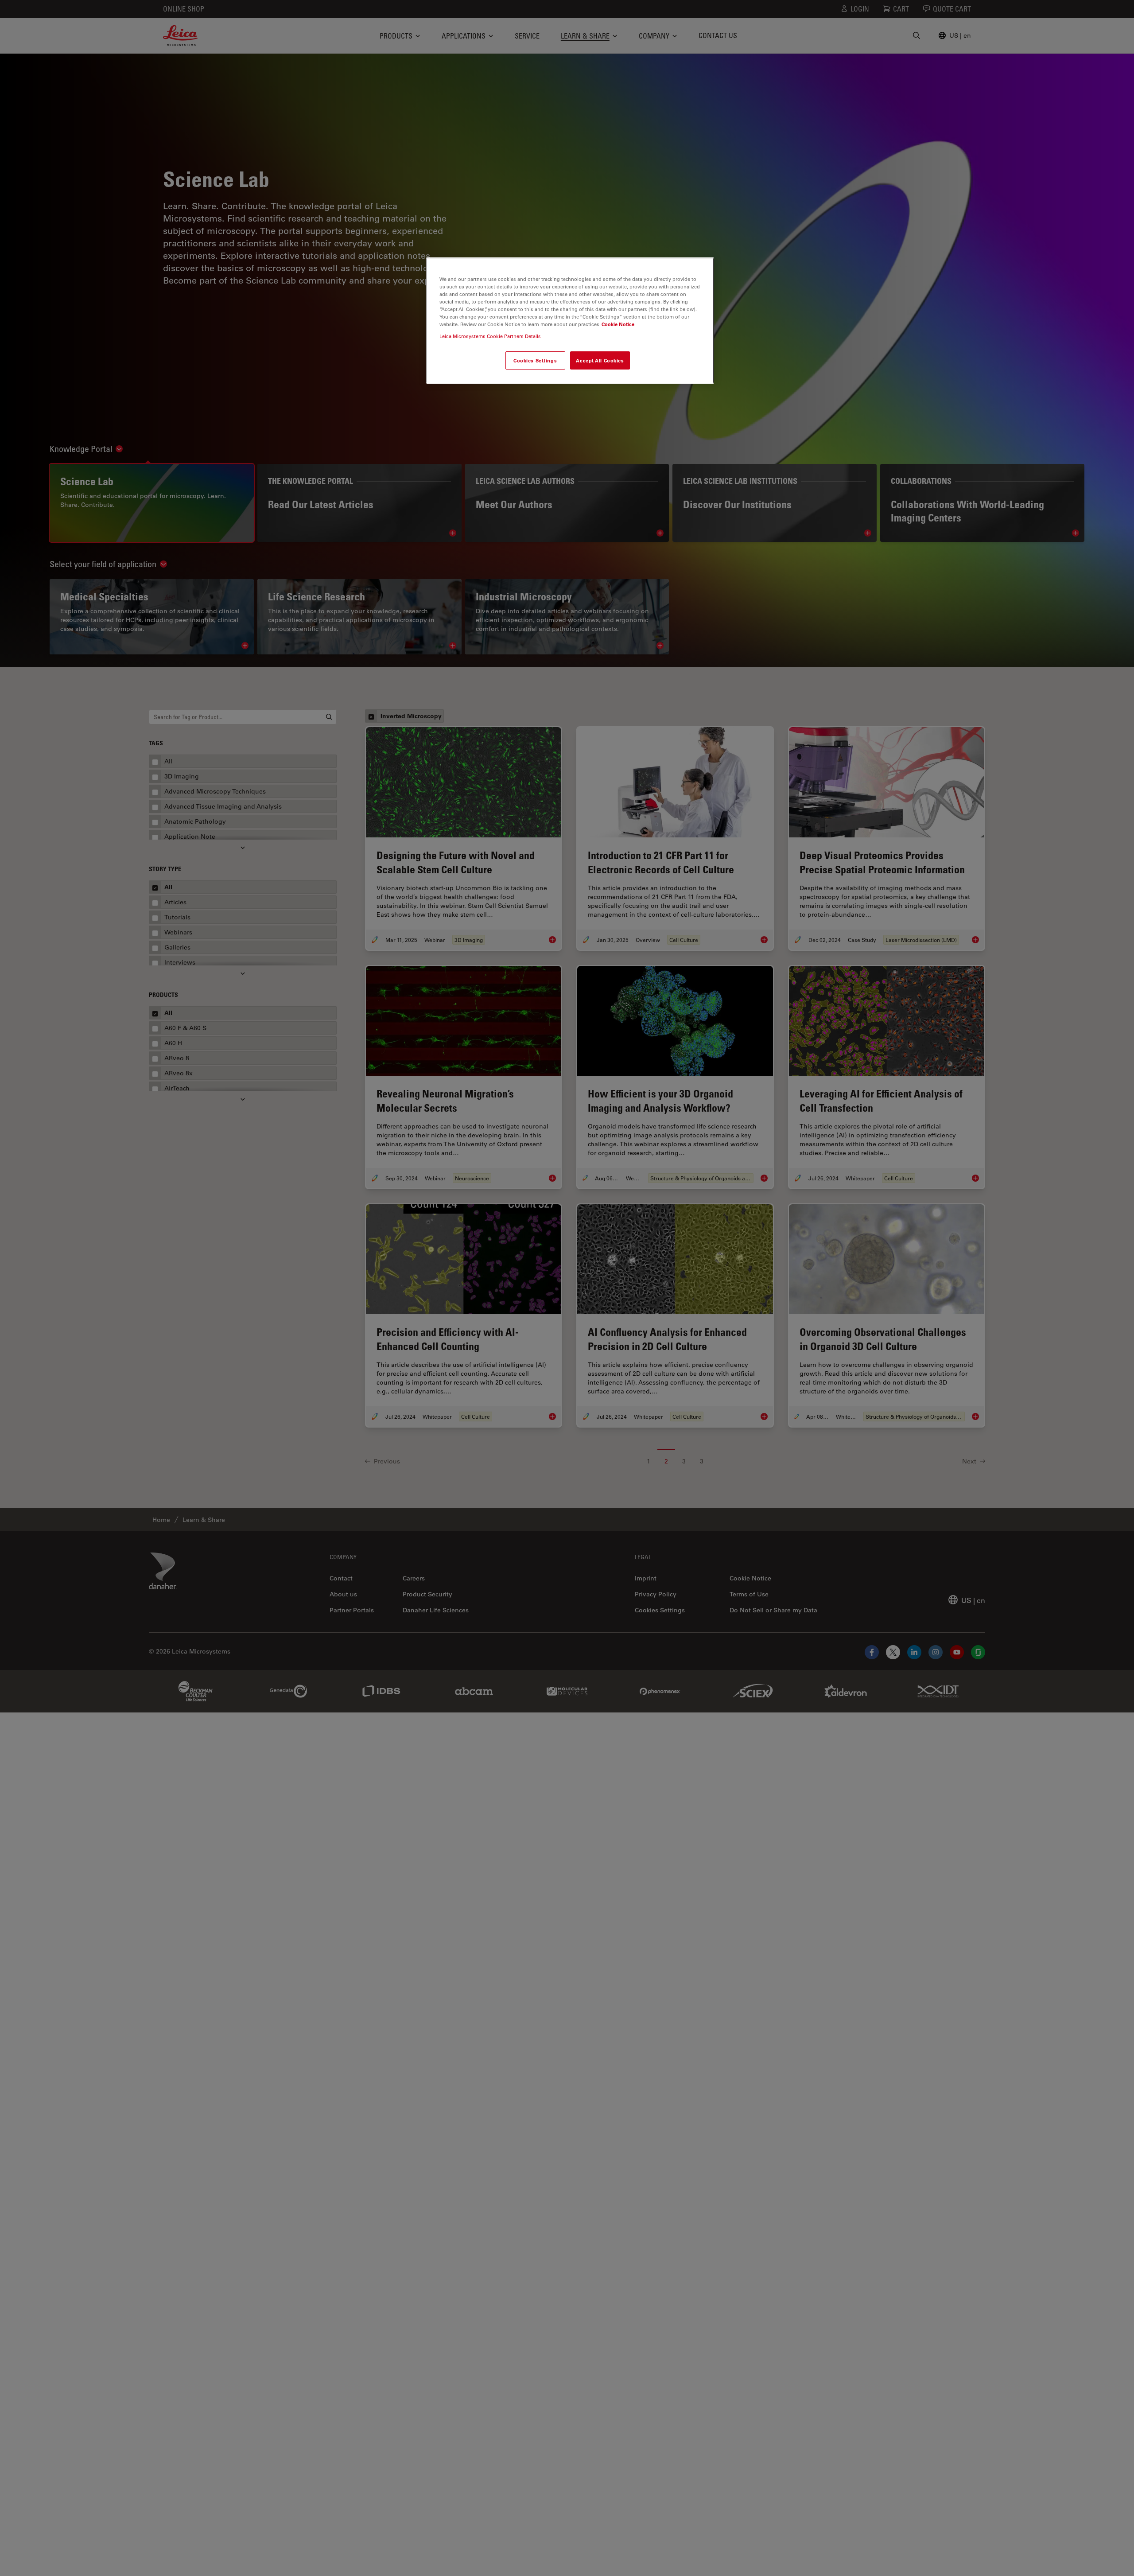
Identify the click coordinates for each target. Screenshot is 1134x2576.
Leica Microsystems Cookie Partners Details (490, 337)
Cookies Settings (535, 360)
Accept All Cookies (600, 360)
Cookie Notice (618, 325)
